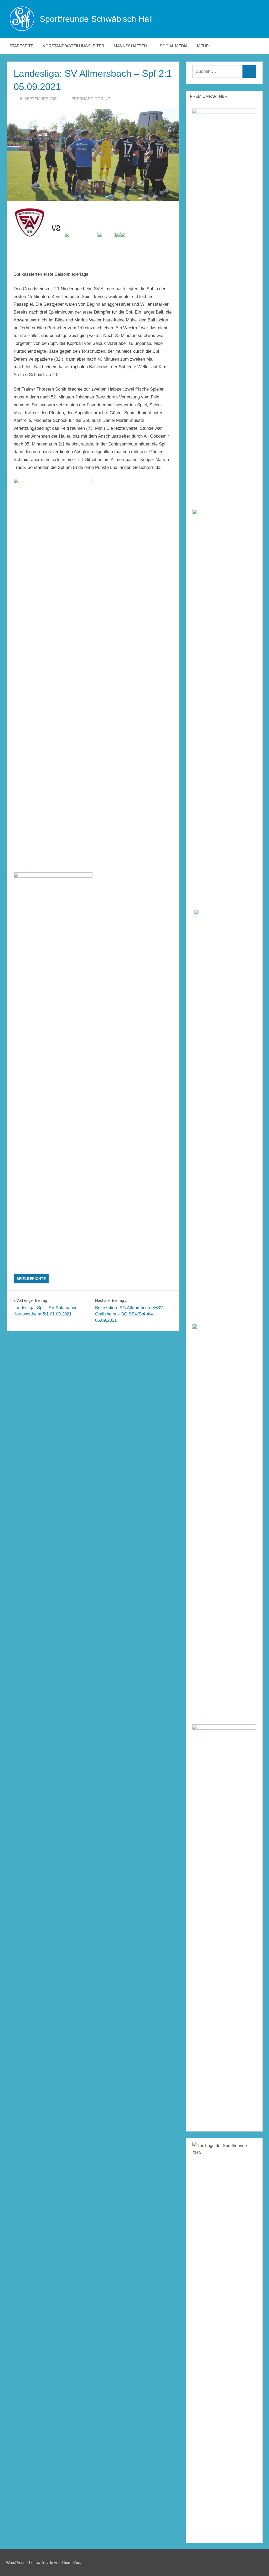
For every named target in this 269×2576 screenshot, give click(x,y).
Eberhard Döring (91, 99)
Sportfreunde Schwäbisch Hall (96, 19)
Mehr (203, 46)
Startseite (21, 46)
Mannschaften (130, 46)
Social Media (174, 46)
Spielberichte (31, 1279)
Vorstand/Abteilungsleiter (74, 46)
